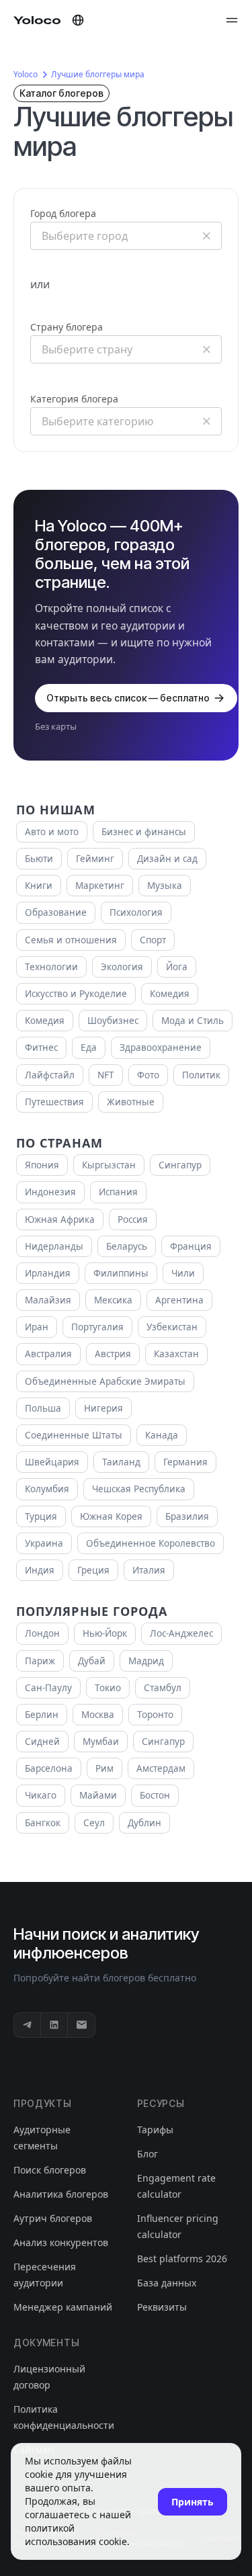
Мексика (113, 1300)
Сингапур (180, 1165)
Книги (39, 886)
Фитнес (41, 1047)
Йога (177, 967)
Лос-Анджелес (181, 1633)
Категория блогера (74, 399)
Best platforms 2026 (182, 2259)
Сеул (94, 1823)
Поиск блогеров (50, 2170)
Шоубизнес (113, 1021)
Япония (42, 1165)
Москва (98, 1715)
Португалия (97, 1327)
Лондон (42, 1633)
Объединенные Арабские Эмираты (105, 1381)
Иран (37, 1327)
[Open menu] (232, 20)
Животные (131, 1102)
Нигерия (103, 1408)
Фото (148, 1075)
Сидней (42, 1742)
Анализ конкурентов (61, 2242)
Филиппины (121, 1273)
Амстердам (161, 1768)
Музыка (165, 886)
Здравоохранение (161, 1047)
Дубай (92, 1661)
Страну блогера (67, 327)
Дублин (144, 1823)
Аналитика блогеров (61, 2194)
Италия (149, 1570)
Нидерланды (54, 1246)
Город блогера (63, 213)
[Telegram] (28, 2025)
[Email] (81, 2025)
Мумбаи (101, 1742)
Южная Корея (111, 1516)
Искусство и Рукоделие (76, 994)
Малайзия (48, 1300)
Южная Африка (60, 1219)
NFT (106, 1075)
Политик (201, 1075)
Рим (104, 1768)
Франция (191, 1246)
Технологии (51, 967)
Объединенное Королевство (151, 1543)
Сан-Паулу (48, 1688)
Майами (98, 1795)
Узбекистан (172, 1327)
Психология (136, 912)
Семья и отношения (71, 940)
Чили (183, 1273)
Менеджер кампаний (63, 2307)
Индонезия (50, 1192)
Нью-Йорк (105, 1633)
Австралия (48, 1354)
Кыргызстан (109, 1165)
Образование (56, 912)
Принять (193, 2502)
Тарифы (155, 2130)
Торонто (155, 1715)
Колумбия (47, 1489)
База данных (167, 2283)
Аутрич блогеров (53, 2218)
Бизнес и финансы (144, 832)
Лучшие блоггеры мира (98, 74)
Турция (41, 1516)
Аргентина (179, 1300)
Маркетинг (100, 886)
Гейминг (95, 859)
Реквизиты (162, 2307)
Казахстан (176, 1354)
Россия (133, 1219)
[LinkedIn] (54, 2025)
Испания (118, 1192)
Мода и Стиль (193, 1021)
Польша (43, 1408)
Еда (89, 1047)
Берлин (42, 1715)
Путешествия (54, 1102)
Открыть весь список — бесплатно (128, 698)
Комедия (170, 994)
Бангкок (43, 1823)
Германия (185, 1462)
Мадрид (146, 1661)
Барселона (49, 1768)
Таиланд (121, 1462)
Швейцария (52, 1462)
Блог (148, 2154)
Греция (93, 1570)
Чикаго (41, 1795)
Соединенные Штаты (74, 1435)
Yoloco (26, 74)
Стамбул (163, 1688)
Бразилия (187, 1516)
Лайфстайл (50, 1075)
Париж (40, 1661)
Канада (162, 1435)
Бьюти (39, 859)
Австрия (113, 1354)
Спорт (153, 940)
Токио (108, 1688)
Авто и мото (52, 832)
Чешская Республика (139, 1489)
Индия (40, 1570)
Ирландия (48, 1273)
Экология (122, 967)
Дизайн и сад (167, 859)
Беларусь (127, 1246)
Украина (44, 1543)
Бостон (155, 1795)
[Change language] (78, 20)
